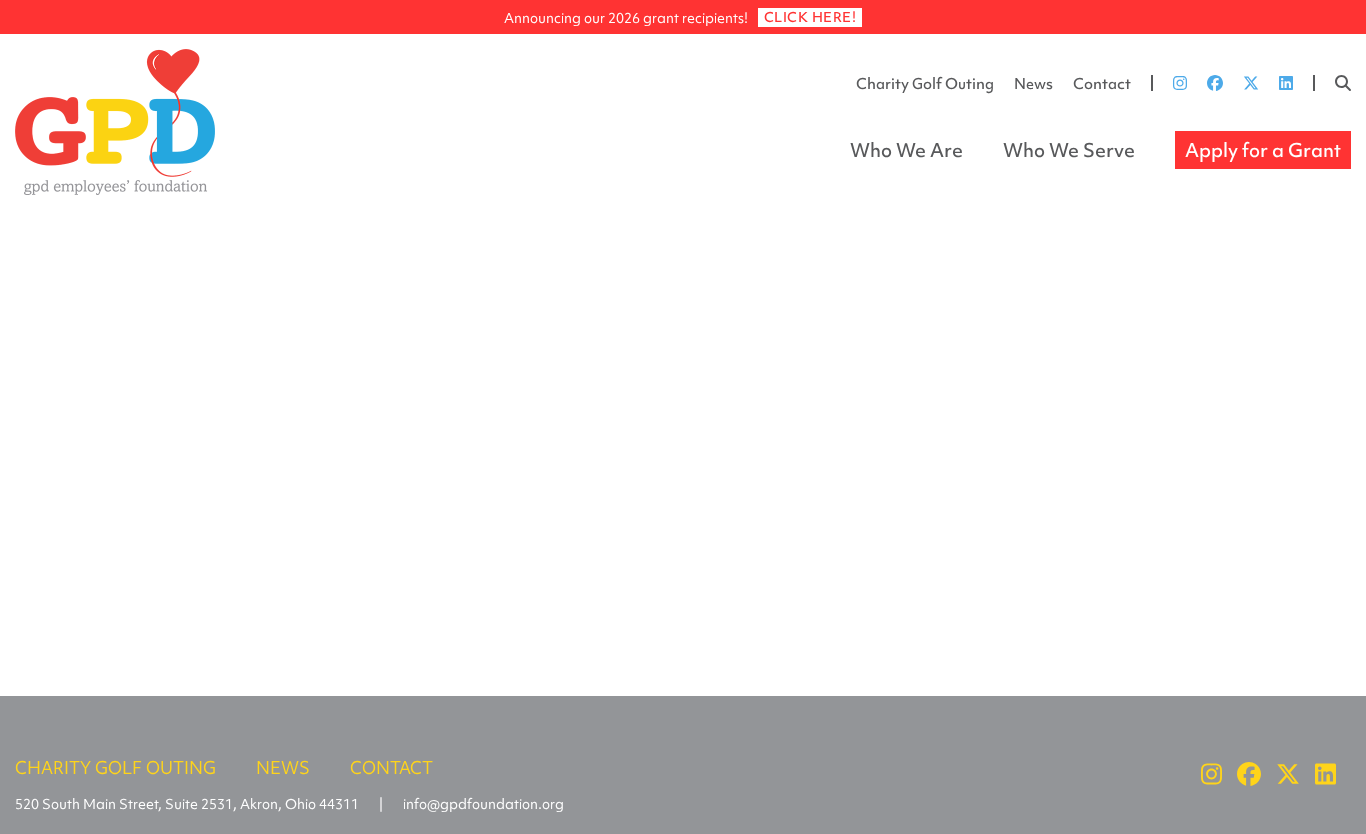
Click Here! (810, 17)
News (1033, 84)
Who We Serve (1069, 150)
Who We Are (906, 150)
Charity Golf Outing (925, 84)
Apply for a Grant (1263, 150)
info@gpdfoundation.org (483, 804)
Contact (1102, 84)
